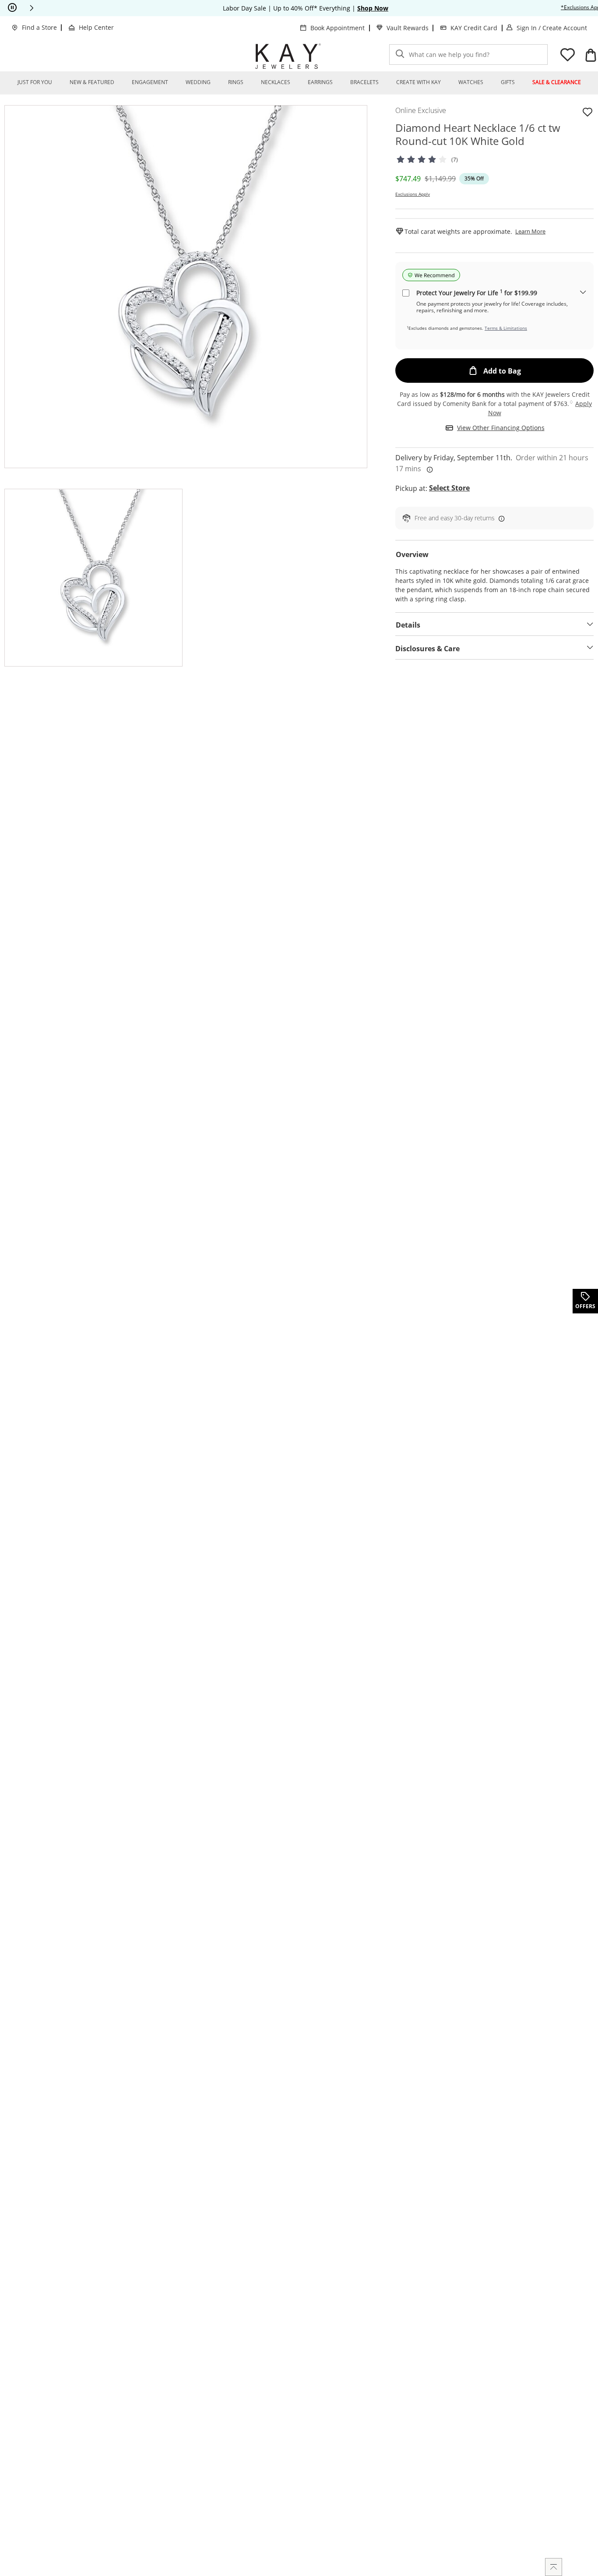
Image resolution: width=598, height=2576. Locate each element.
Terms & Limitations (506, 328)
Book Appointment (338, 28)
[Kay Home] (288, 56)
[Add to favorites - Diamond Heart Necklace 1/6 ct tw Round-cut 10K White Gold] (587, 112)
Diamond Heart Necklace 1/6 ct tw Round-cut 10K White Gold (478, 134)
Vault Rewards (408, 28)
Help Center (96, 27)
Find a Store (39, 27)
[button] (32, 8)
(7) (455, 160)
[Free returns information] (500, 518)
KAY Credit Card (474, 28)
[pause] (12, 8)
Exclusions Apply (413, 194)
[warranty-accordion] (583, 293)
